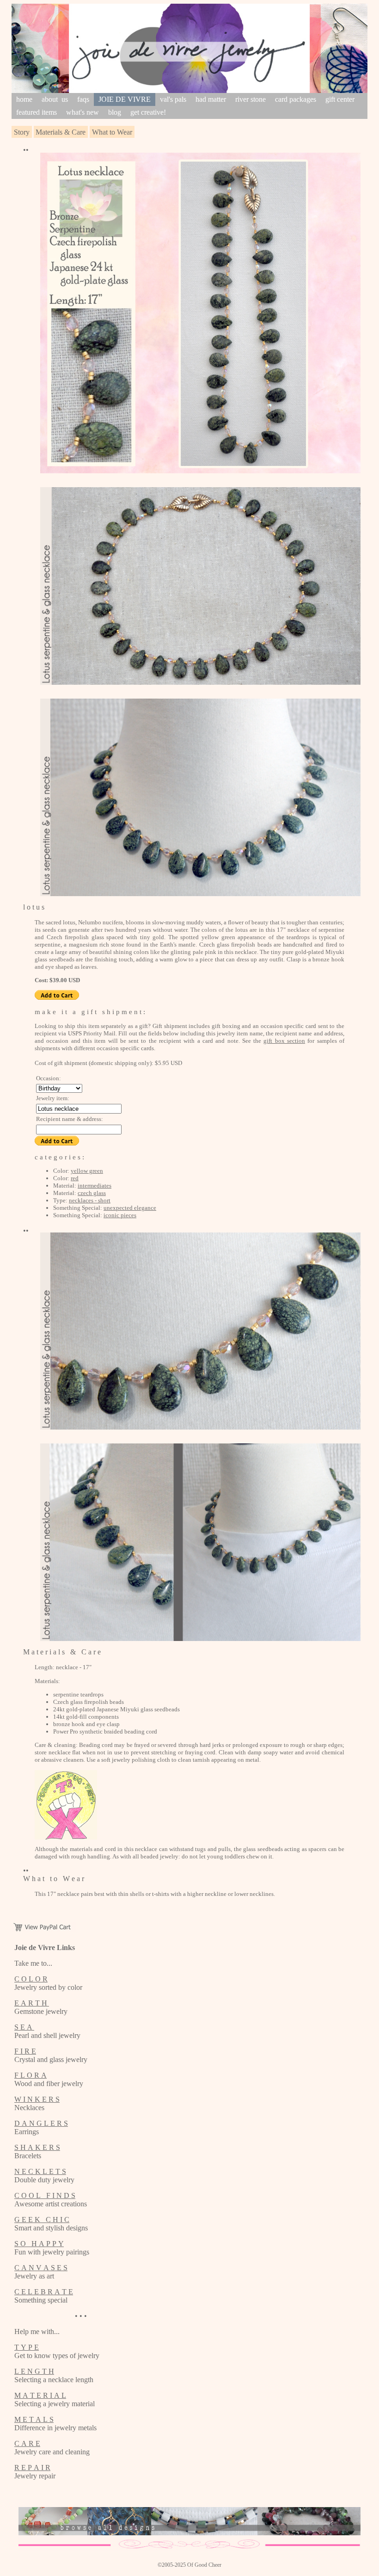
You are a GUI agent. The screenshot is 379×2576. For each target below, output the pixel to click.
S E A (24, 2027)
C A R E (27, 2443)
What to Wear (112, 132)
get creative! (148, 112)
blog (115, 112)
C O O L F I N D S (45, 2195)
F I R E (25, 2051)
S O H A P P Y (39, 2244)
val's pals (173, 99)
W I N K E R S (37, 2099)
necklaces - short (90, 1200)
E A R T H (32, 2003)
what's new (83, 112)
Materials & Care (61, 132)
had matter (211, 99)
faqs (83, 99)
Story (22, 132)
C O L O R (31, 1979)
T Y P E (27, 2347)
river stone (251, 99)
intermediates (95, 1186)
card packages (296, 99)
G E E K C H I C (42, 2220)
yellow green (87, 1171)
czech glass (92, 1193)
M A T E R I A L (40, 2395)
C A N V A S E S (41, 2268)
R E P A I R (32, 2468)
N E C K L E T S (40, 2171)
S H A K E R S (37, 2147)
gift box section (284, 1041)
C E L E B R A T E (44, 2292)
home (24, 99)
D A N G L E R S (41, 2123)
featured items (37, 112)
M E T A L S (34, 2419)
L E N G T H (34, 2371)
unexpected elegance (130, 1208)
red (75, 1178)
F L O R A (31, 2075)
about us (55, 99)
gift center (340, 99)
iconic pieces (120, 1215)
